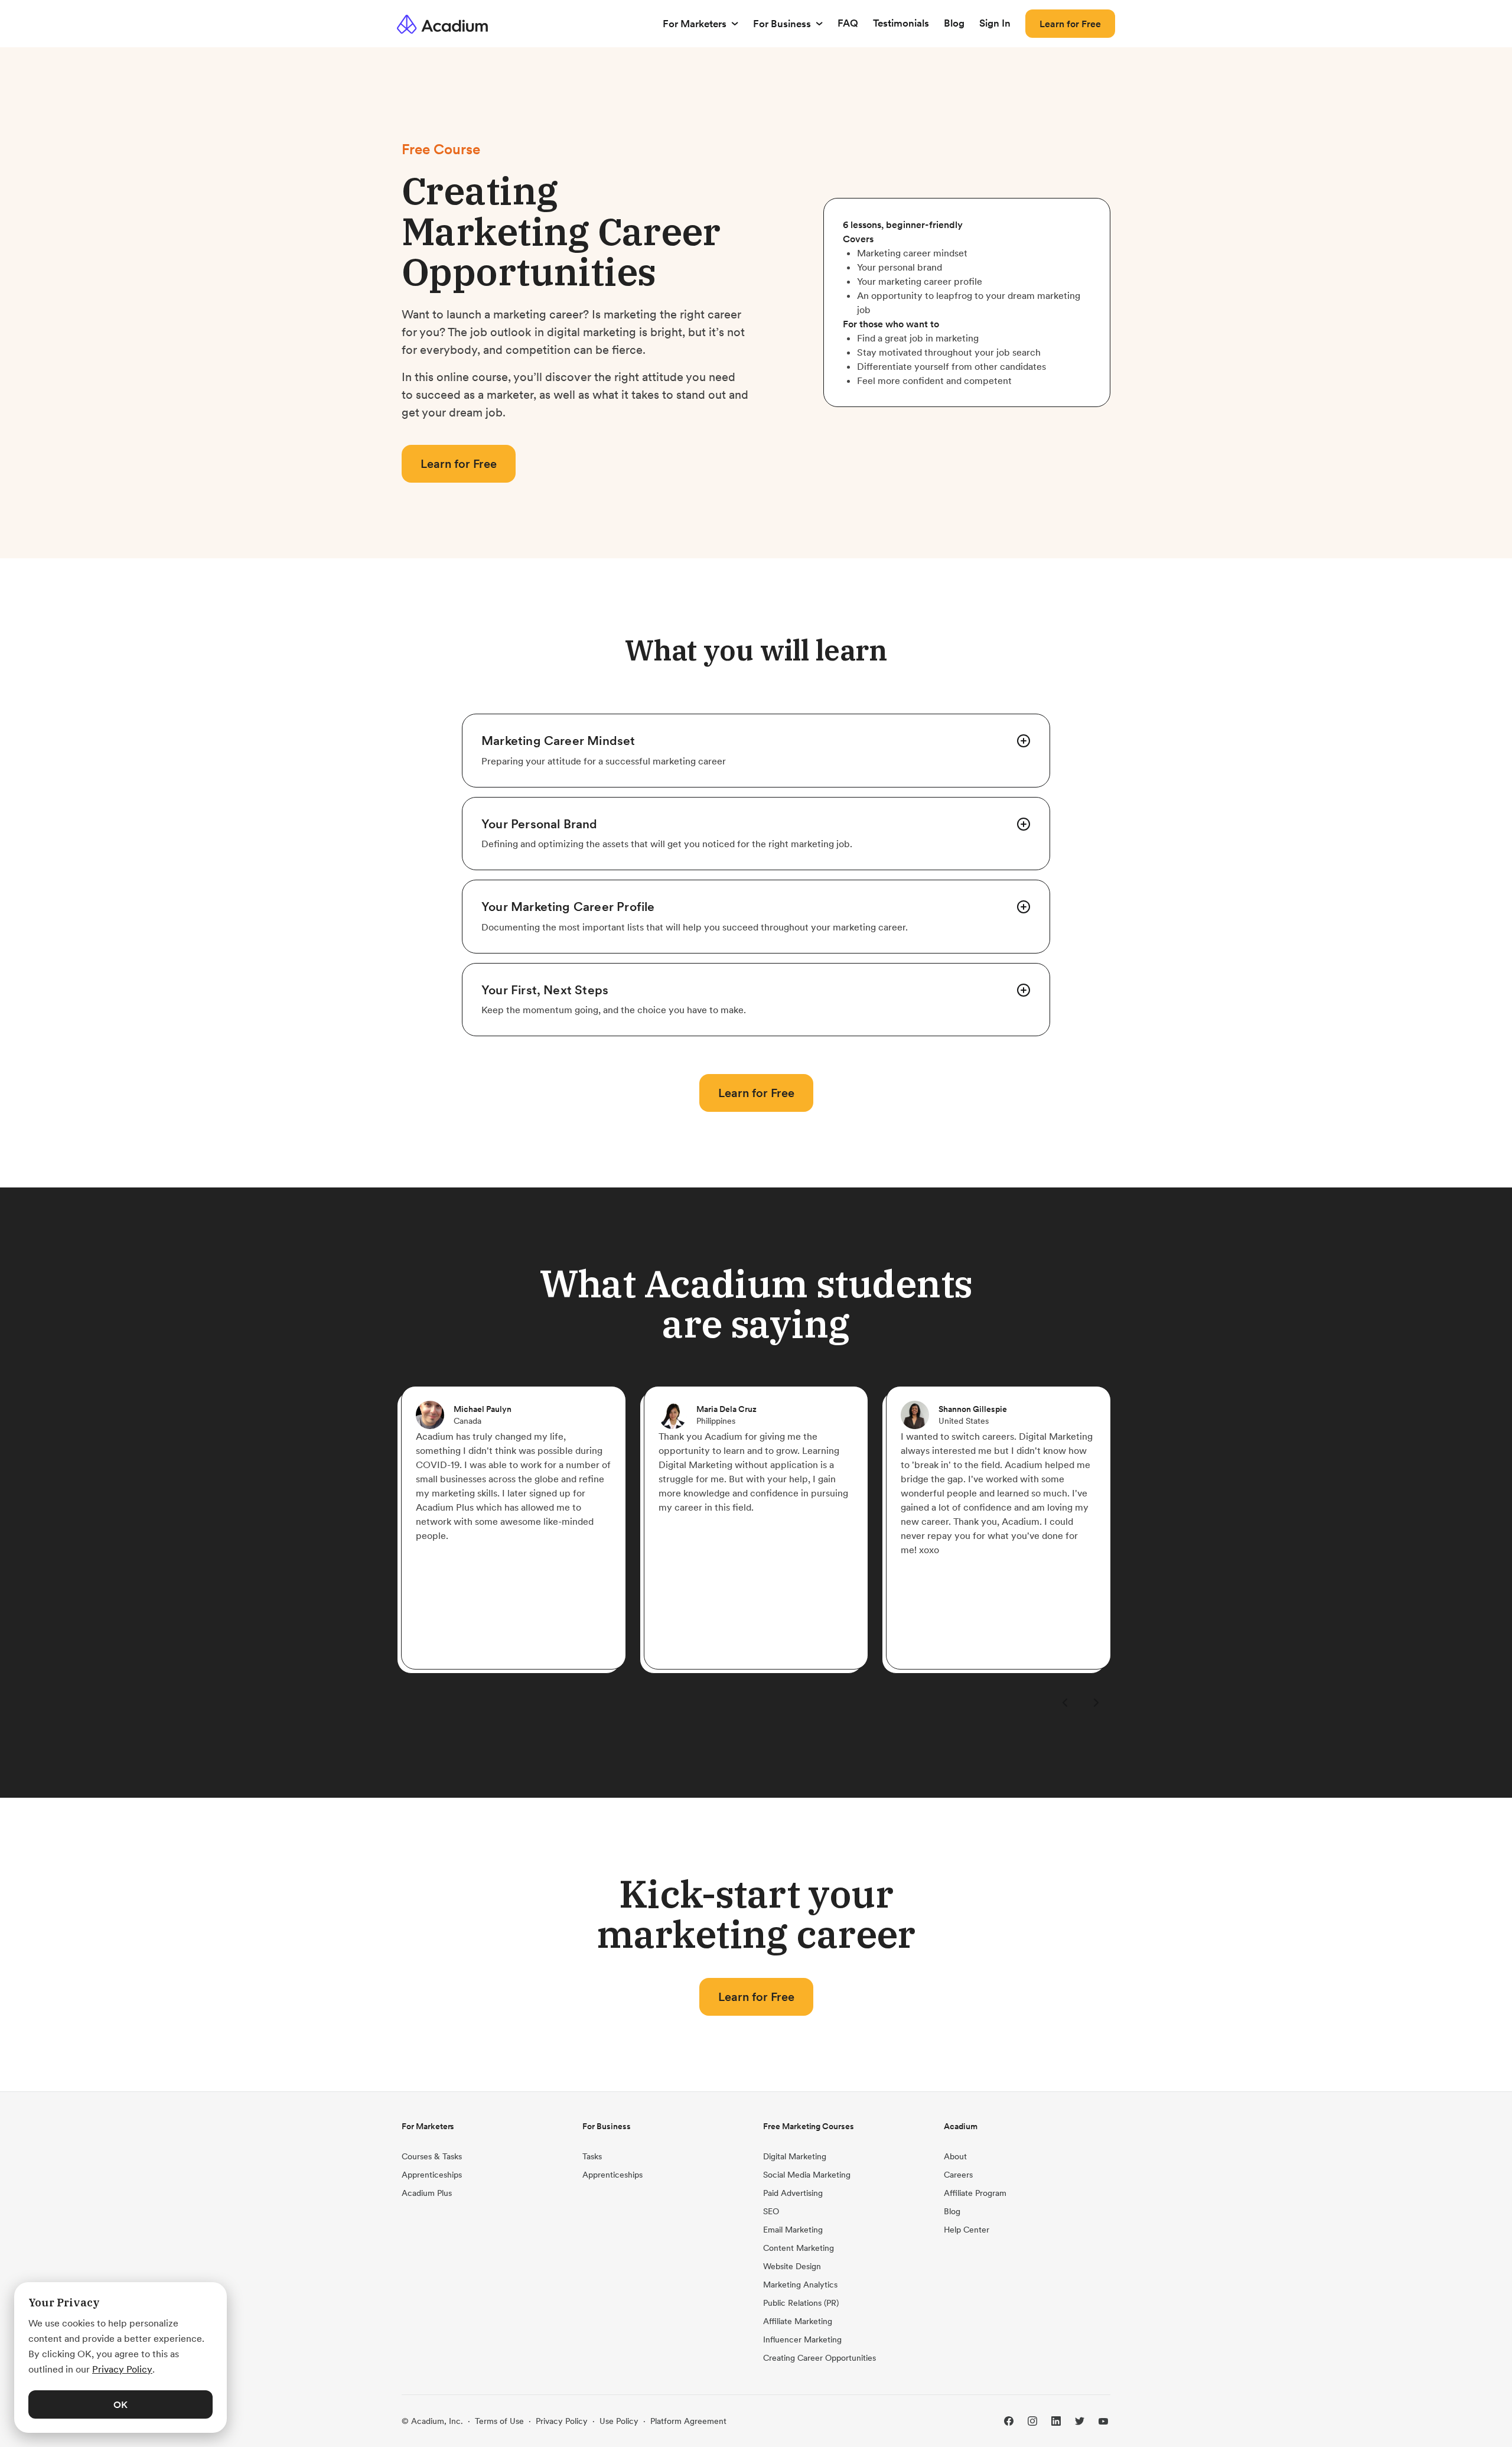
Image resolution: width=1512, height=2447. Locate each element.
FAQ (848, 23)
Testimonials (901, 23)
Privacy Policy (562, 2421)
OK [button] (120, 2404)
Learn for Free (1070, 24)
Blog (954, 23)
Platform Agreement (688, 2421)
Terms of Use (499, 2421)
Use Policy (619, 2421)
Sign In (995, 23)
